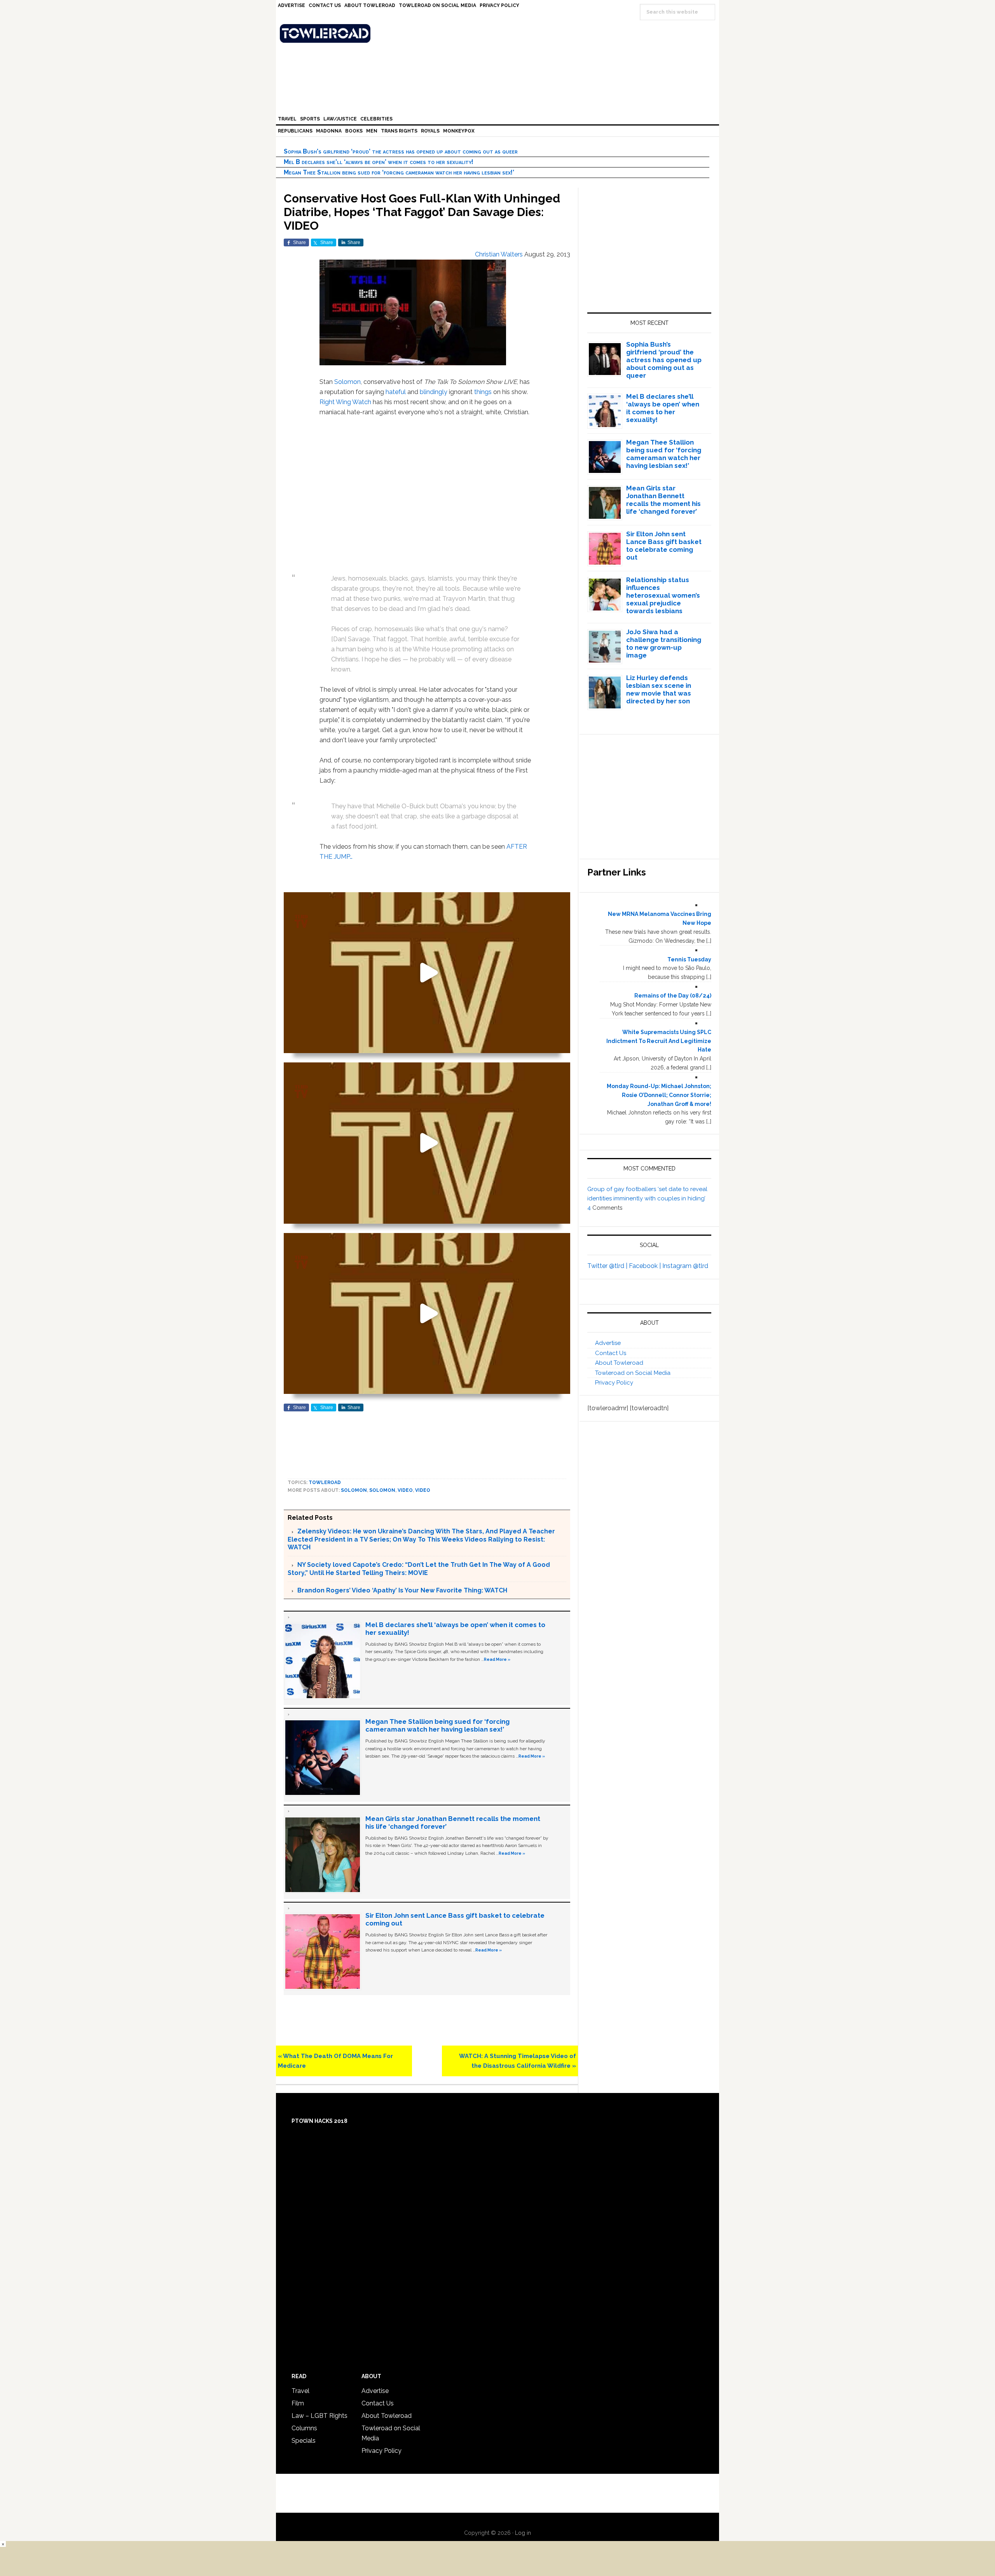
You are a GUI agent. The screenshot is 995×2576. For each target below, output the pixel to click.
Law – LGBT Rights (319, 2416)
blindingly (434, 392)
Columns (304, 2428)
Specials (304, 2441)
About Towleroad (619, 1363)
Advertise (608, 1343)
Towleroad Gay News (499, 33)
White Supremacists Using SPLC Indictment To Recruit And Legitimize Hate (659, 1041)
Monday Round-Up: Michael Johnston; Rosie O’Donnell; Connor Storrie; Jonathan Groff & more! (659, 1095)
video (405, 1490)
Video (423, 1490)
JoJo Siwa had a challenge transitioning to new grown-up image (664, 644)
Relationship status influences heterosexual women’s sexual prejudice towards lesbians (663, 595)
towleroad (325, 1482)
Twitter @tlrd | (608, 1266)
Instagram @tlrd (685, 1266)
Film (298, 2403)
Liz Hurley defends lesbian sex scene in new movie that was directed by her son (659, 689)
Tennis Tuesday (689, 959)
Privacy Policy (614, 1383)
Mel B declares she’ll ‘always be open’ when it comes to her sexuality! (379, 162)
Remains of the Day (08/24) (673, 996)
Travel (300, 2391)
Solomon (347, 382)
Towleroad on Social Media (633, 1373)
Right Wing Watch (345, 402)
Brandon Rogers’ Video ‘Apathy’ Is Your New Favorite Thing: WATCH (402, 1590)
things (483, 392)
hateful (396, 392)
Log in (523, 2533)
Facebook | (646, 1266)
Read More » (497, 1659)
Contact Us (611, 1353)
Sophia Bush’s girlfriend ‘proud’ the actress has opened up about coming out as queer (401, 151)
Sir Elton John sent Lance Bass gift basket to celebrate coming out (664, 546)
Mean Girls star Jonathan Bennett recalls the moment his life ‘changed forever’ (663, 500)
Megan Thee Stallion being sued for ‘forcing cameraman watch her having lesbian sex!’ (399, 172)
